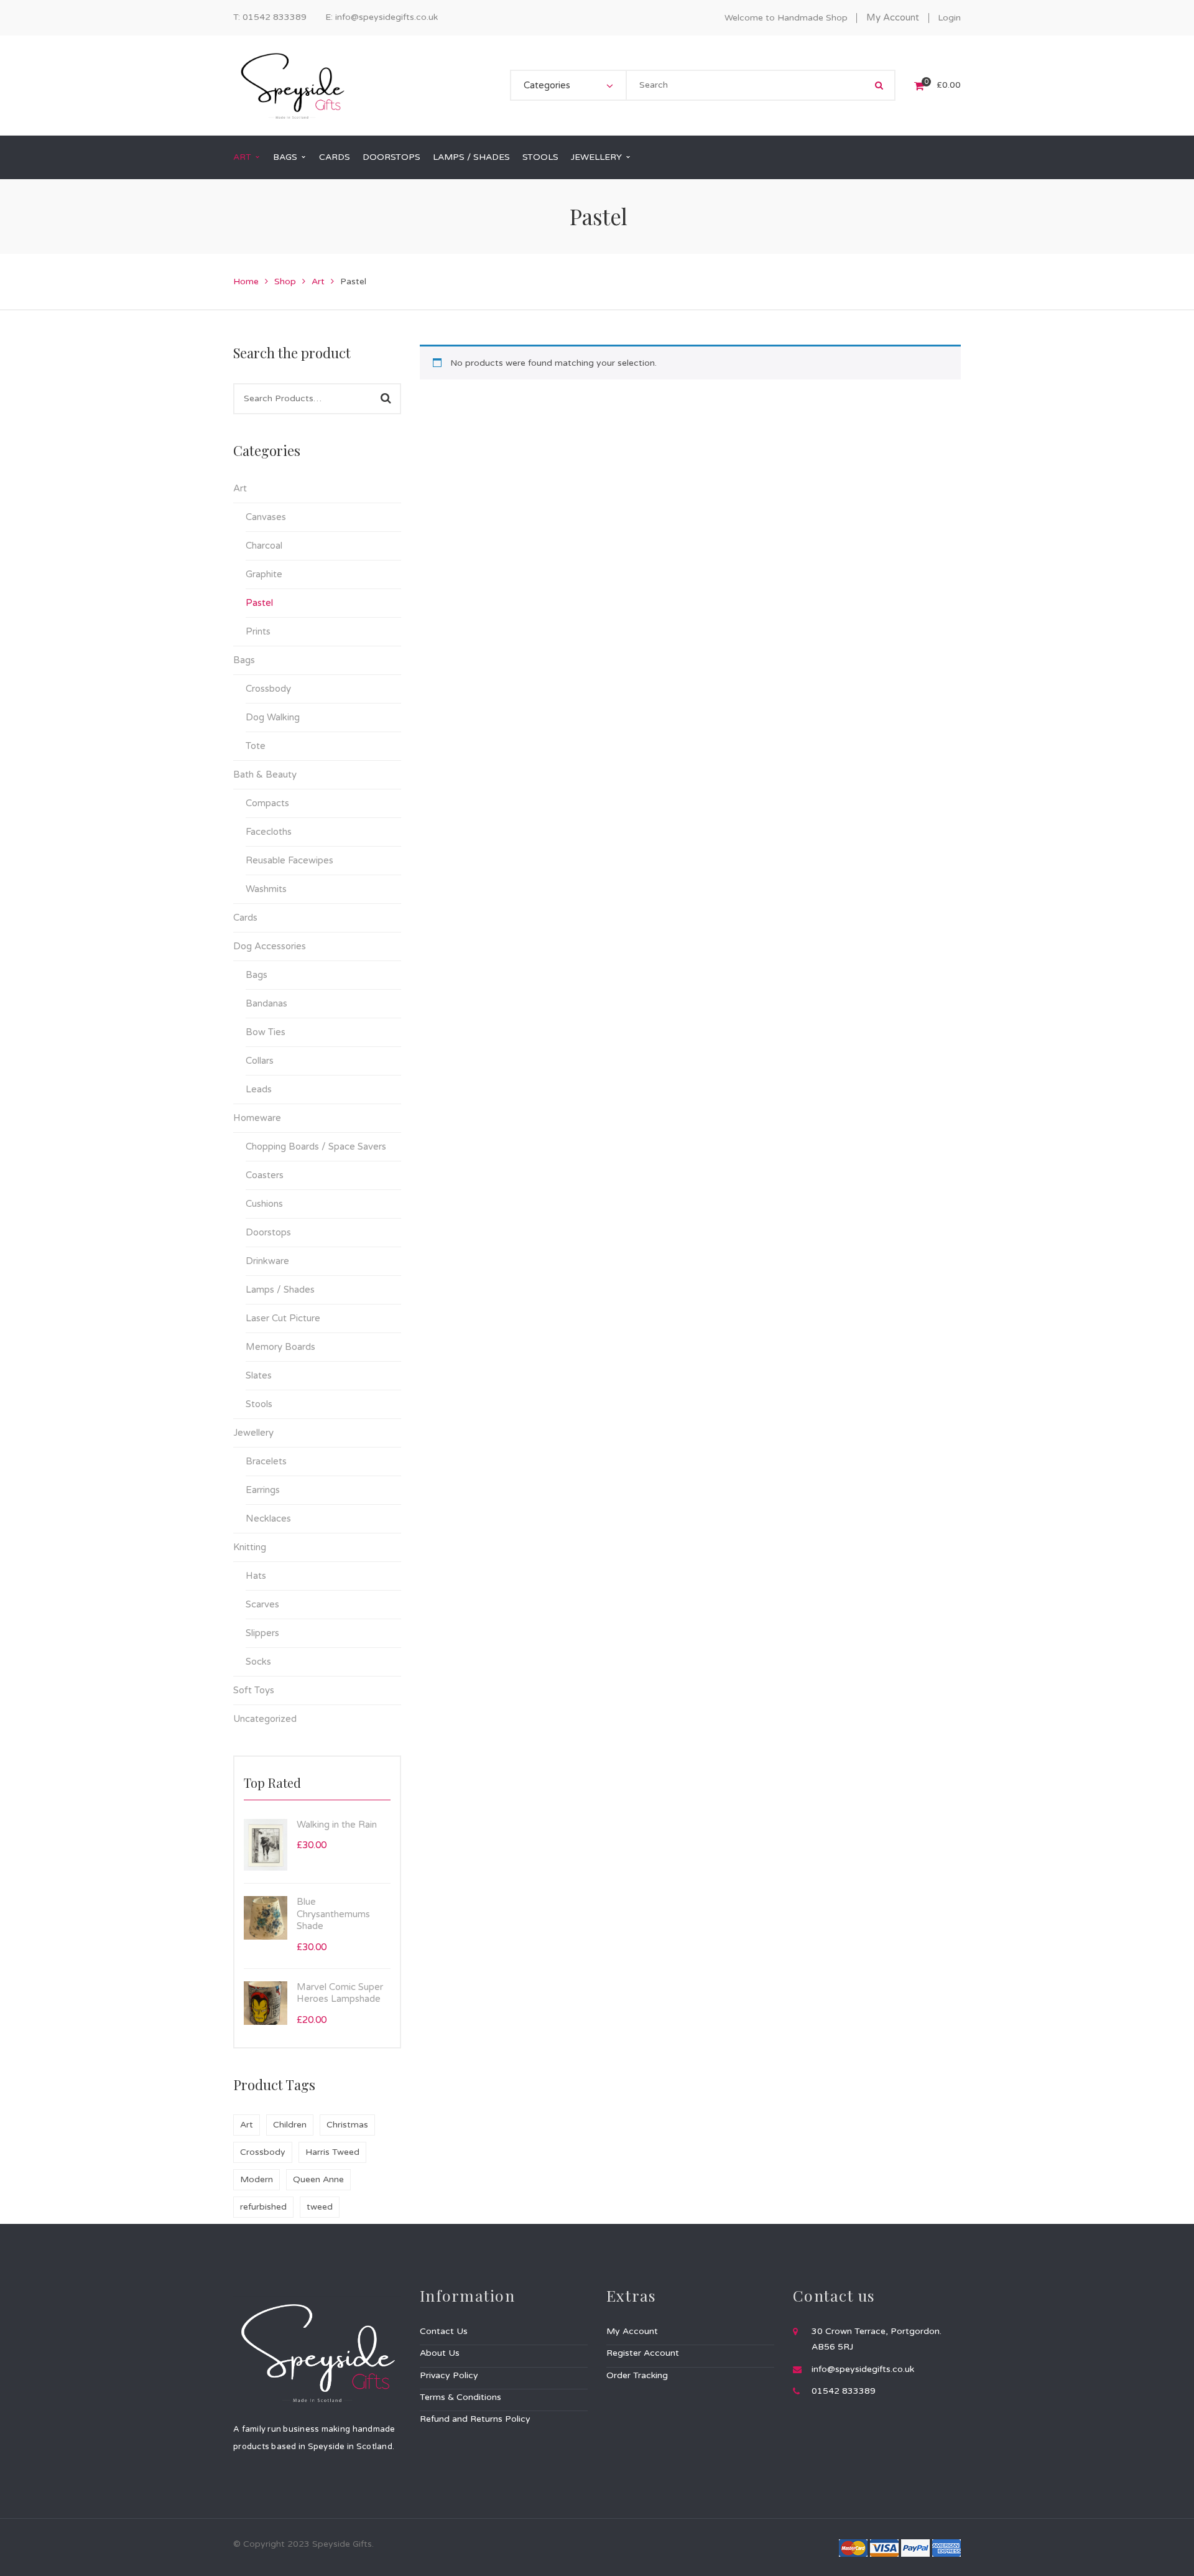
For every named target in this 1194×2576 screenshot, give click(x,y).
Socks (258, 1662)
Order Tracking (637, 2375)
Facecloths (269, 832)
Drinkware (267, 1261)
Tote (256, 746)
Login (949, 18)
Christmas (347, 2125)
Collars (260, 1061)
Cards (245, 918)
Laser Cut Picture (283, 1318)
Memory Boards (280, 1347)
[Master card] (853, 2547)
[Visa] (884, 2547)
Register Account (643, 2353)
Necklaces (268, 1518)
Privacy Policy (449, 2375)
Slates (259, 1375)
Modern (257, 2179)
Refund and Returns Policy (475, 2419)
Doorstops (268, 1232)
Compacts (267, 803)
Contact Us (444, 2331)
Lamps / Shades (280, 1290)
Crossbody (268, 689)
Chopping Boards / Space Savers (316, 1146)
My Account (893, 17)
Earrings (263, 1490)
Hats (256, 1576)
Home (246, 281)
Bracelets (266, 1461)
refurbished (263, 2207)
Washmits (266, 889)
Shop (285, 281)
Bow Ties (266, 1032)
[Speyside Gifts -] (292, 85)
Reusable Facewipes (289, 860)
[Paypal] (915, 2547)
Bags (244, 660)
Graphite (264, 574)
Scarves (262, 1604)
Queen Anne (318, 2179)
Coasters (265, 1175)
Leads (259, 1089)
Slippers (262, 1633)
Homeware (257, 1118)
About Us (440, 2353)
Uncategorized (265, 1719)
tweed (320, 2207)
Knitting (250, 1547)
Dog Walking (273, 717)
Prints (258, 631)
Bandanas (266, 1003)
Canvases (266, 517)
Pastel (259, 603)
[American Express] (946, 2547)
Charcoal (264, 546)
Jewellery (253, 1433)
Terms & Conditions (460, 2397)
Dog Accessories (270, 946)
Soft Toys (254, 1690)
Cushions (264, 1204)
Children (290, 2125)
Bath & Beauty (265, 774)
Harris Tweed (332, 2152)
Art (318, 281)
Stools (259, 1404)
